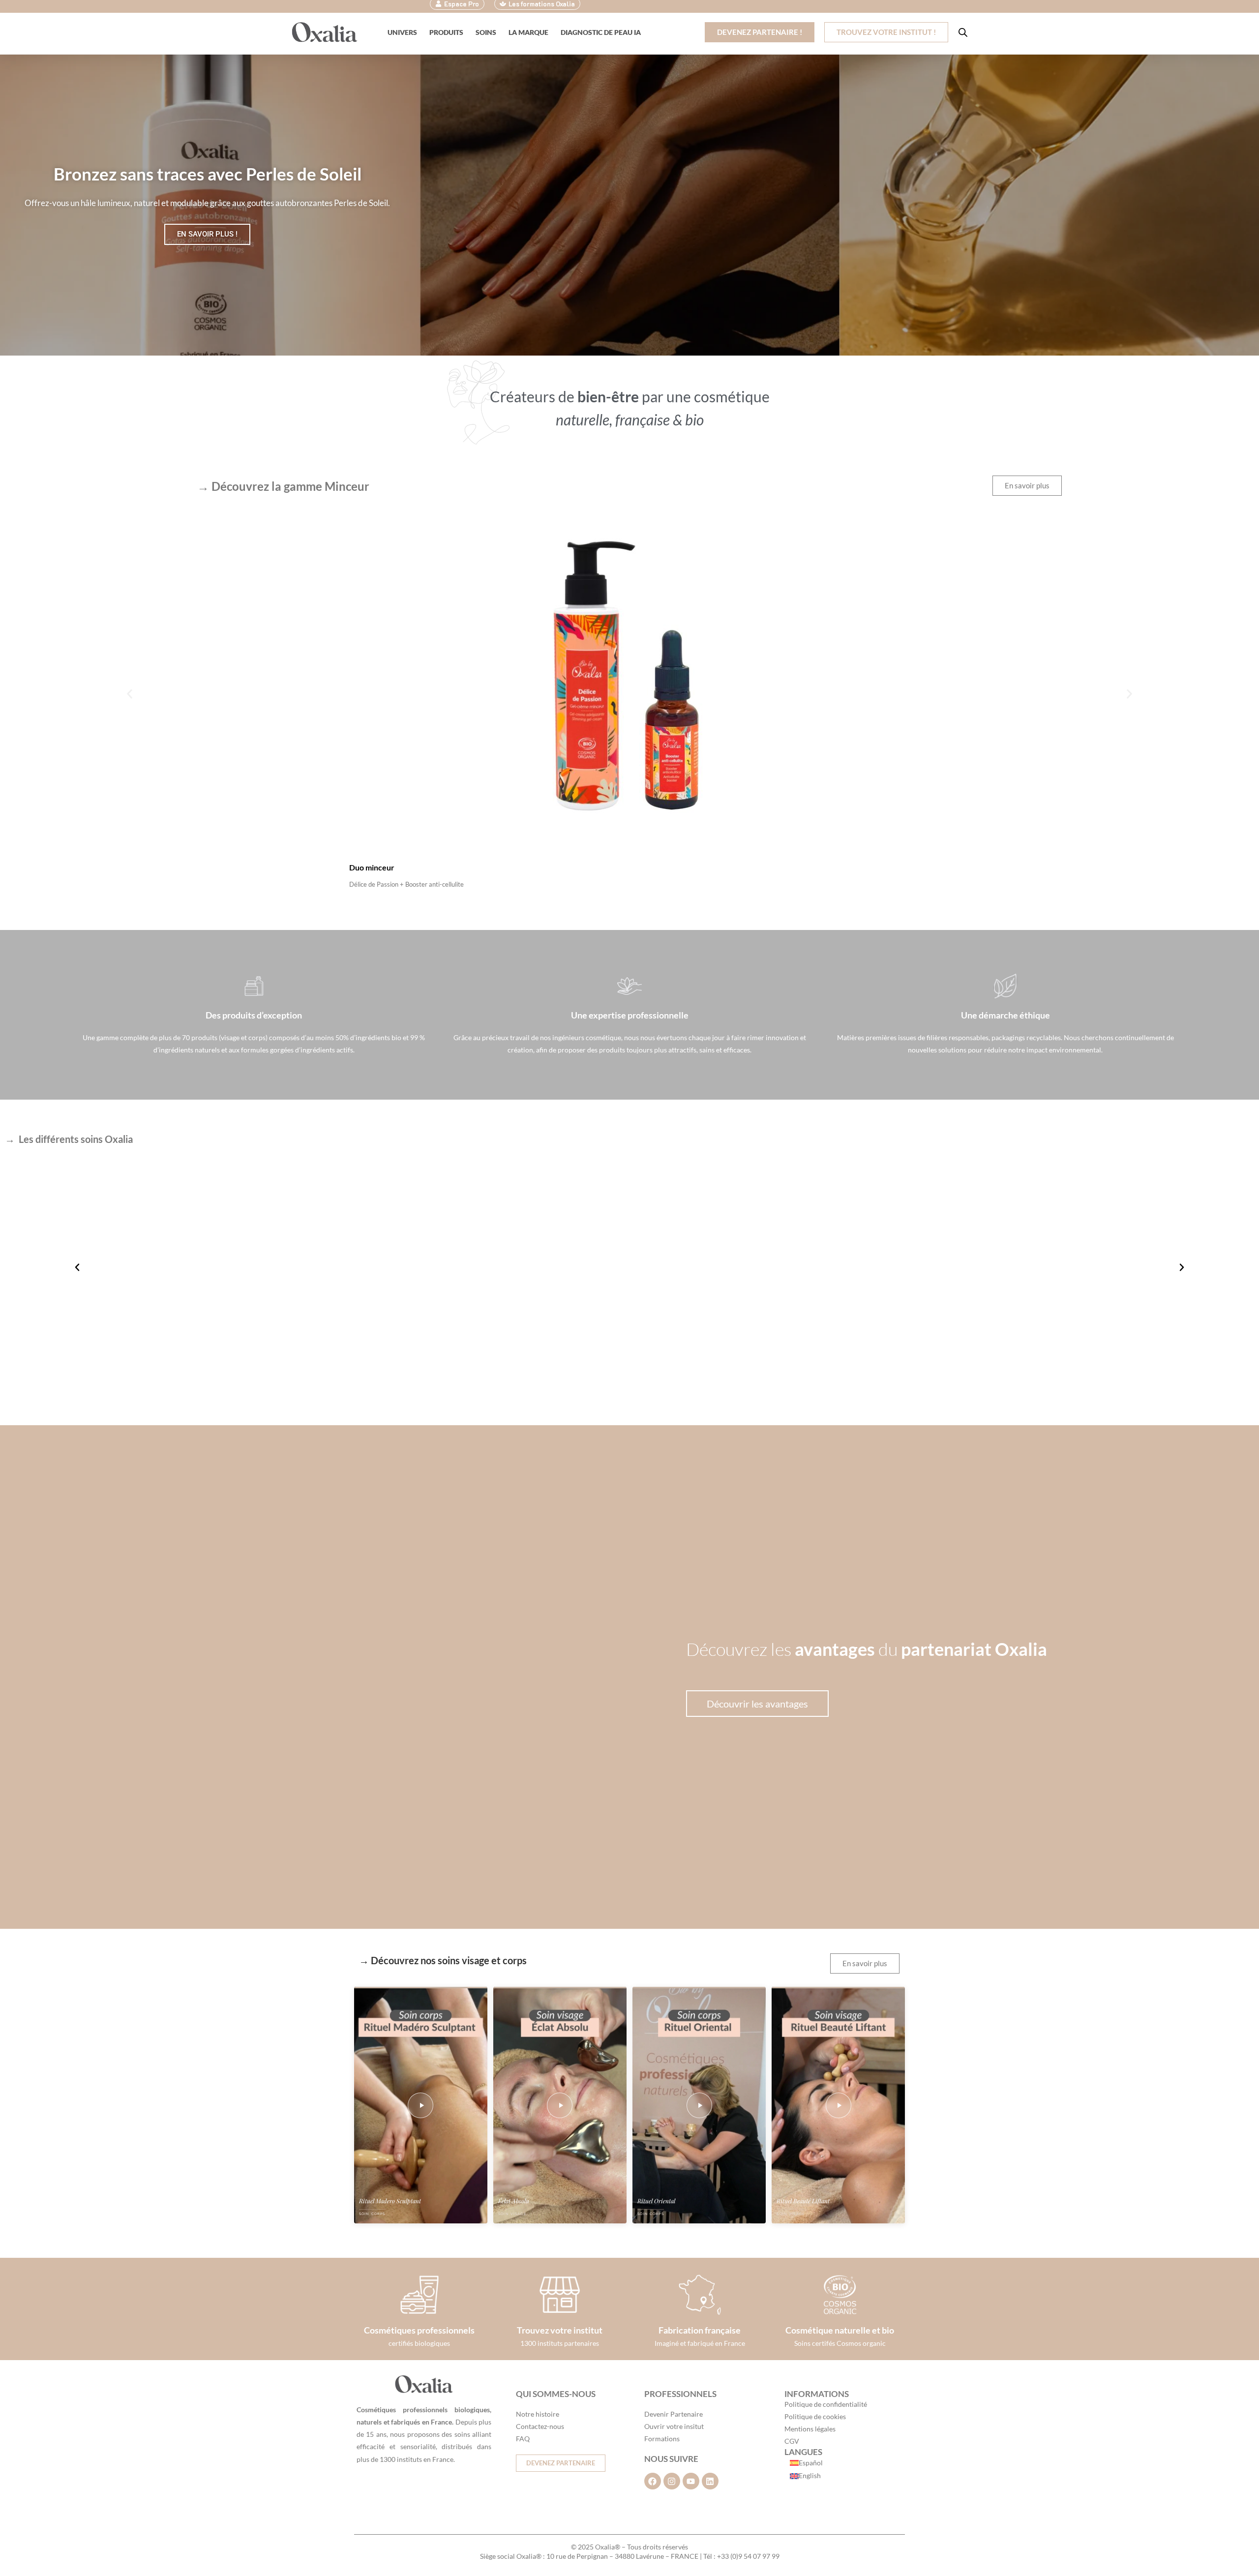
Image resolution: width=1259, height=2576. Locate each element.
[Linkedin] (710, 2481)
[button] (130, 694)
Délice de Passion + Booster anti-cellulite (406, 884)
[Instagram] (672, 2481)
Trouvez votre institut (560, 2330)
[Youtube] (691, 2481)
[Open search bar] (963, 32)
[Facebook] (653, 2481)
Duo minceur (372, 867)
